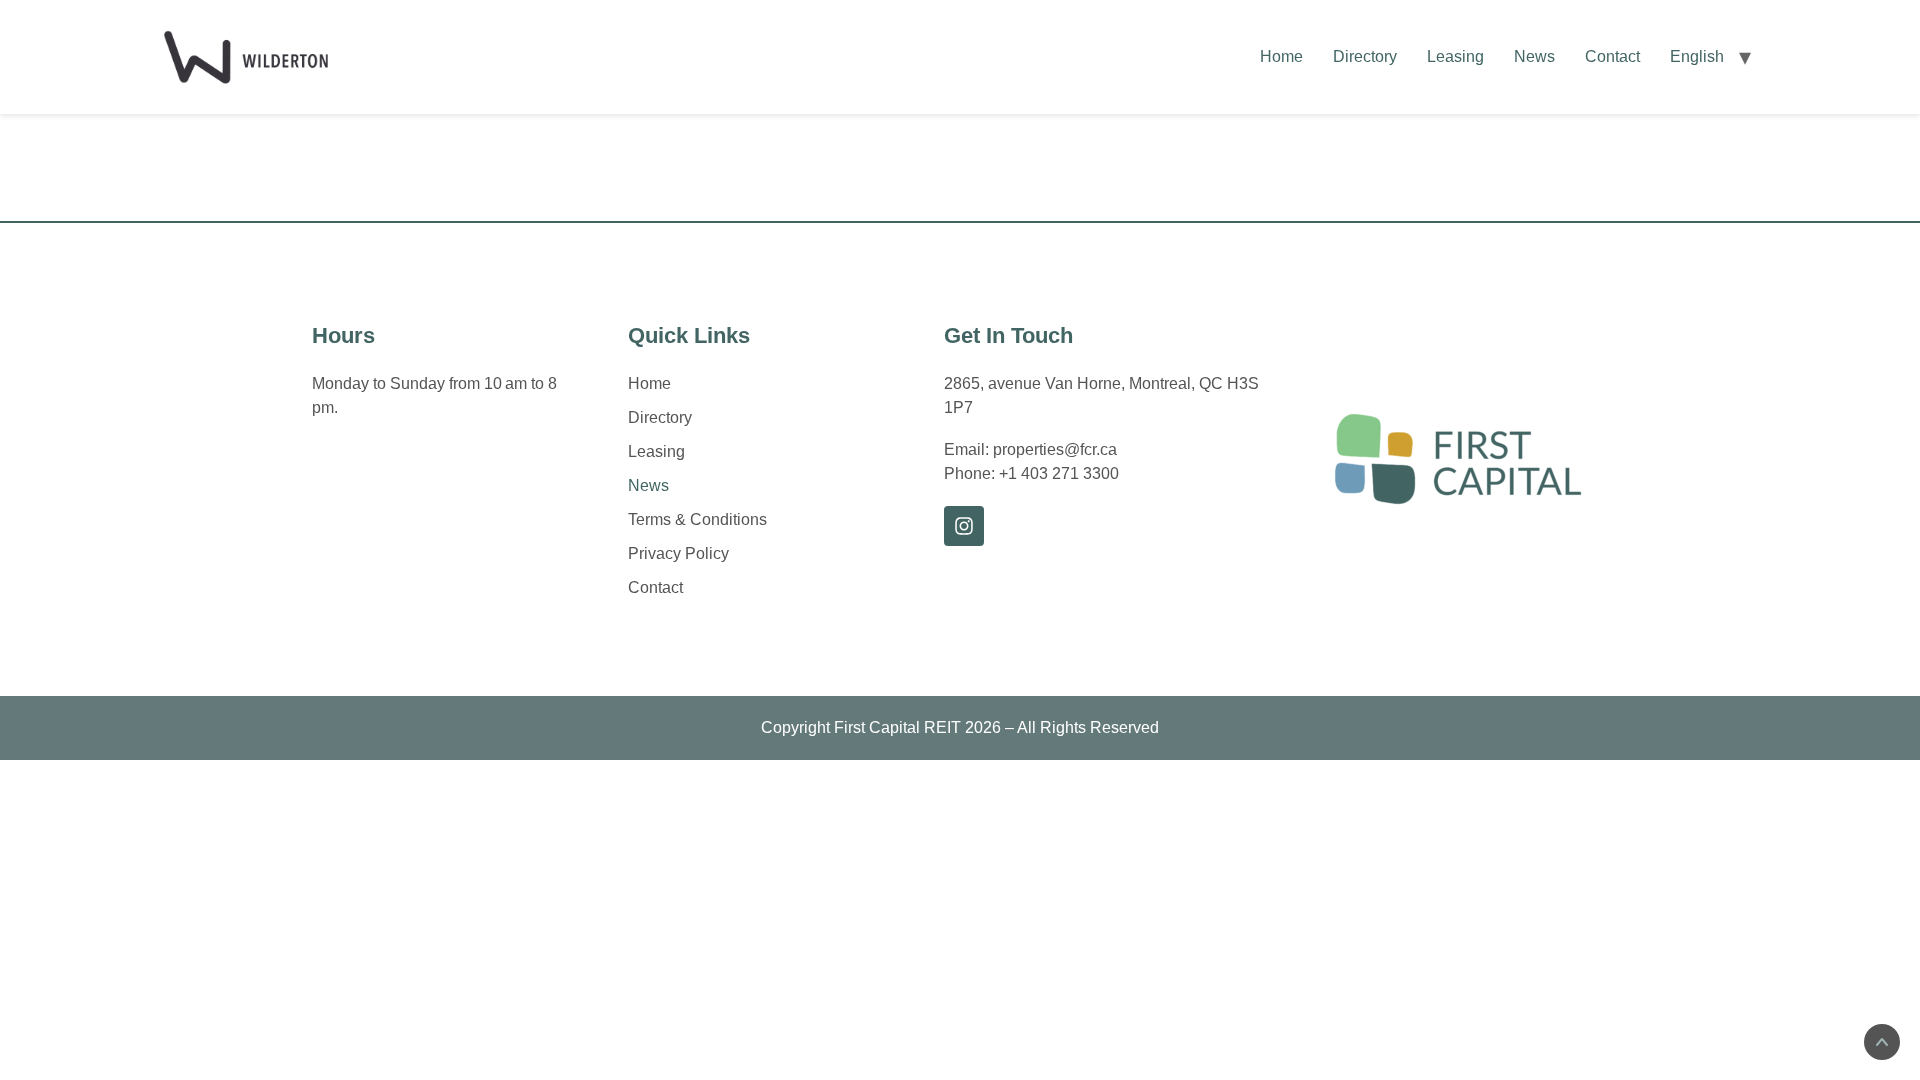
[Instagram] (964, 526)
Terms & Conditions (697, 519)
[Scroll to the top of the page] (1882, 1042)
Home (1281, 56)
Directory (1365, 56)
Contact (1612, 56)
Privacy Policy (678, 553)
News (1534, 56)
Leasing (1455, 56)
